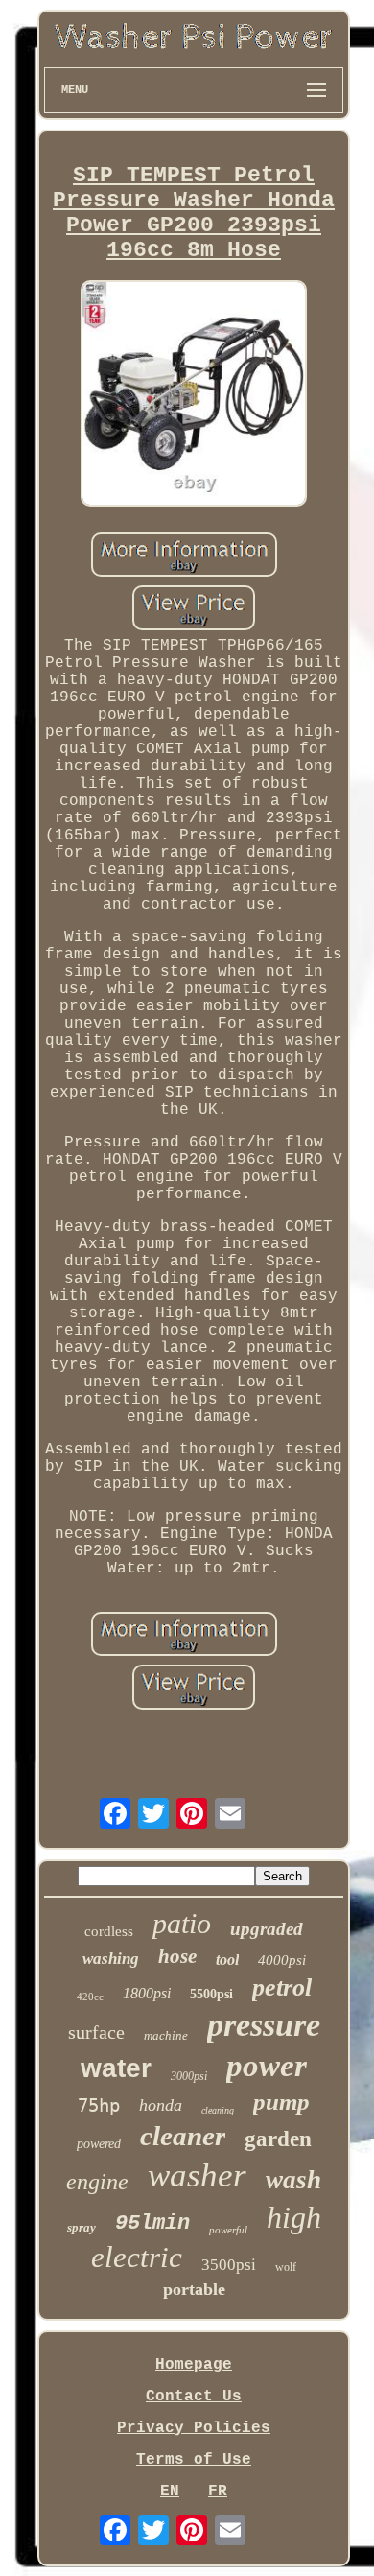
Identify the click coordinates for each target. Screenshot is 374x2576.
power (267, 2066)
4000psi (282, 1960)
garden (278, 2139)
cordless (109, 1931)
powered (99, 2144)
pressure (264, 2025)
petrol (282, 1987)
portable (194, 2289)
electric (137, 2257)
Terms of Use (194, 2460)
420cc (90, 1997)
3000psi (189, 2076)
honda (161, 2105)
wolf (286, 2267)
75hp (99, 2105)
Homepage (194, 2365)
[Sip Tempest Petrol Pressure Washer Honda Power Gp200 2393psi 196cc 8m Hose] (194, 396)
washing (111, 1959)
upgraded (267, 1929)
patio (182, 1923)
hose (177, 1956)
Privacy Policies (194, 2428)
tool (227, 1960)
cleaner (183, 2136)
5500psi (211, 1994)
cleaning (218, 2110)
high (294, 2217)
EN (170, 2492)
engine (97, 2182)
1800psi (147, 1993)
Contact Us (194, 2397)
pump (281, 2102)
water (116, 2068)
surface (96, 2032)
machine (166, 2035)
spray (82, 2227)
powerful (228, 2230)
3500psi (229, 2265)
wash (293, 2180)
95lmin (152, 2223)
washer (197, 2175)
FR (218, 2492)
